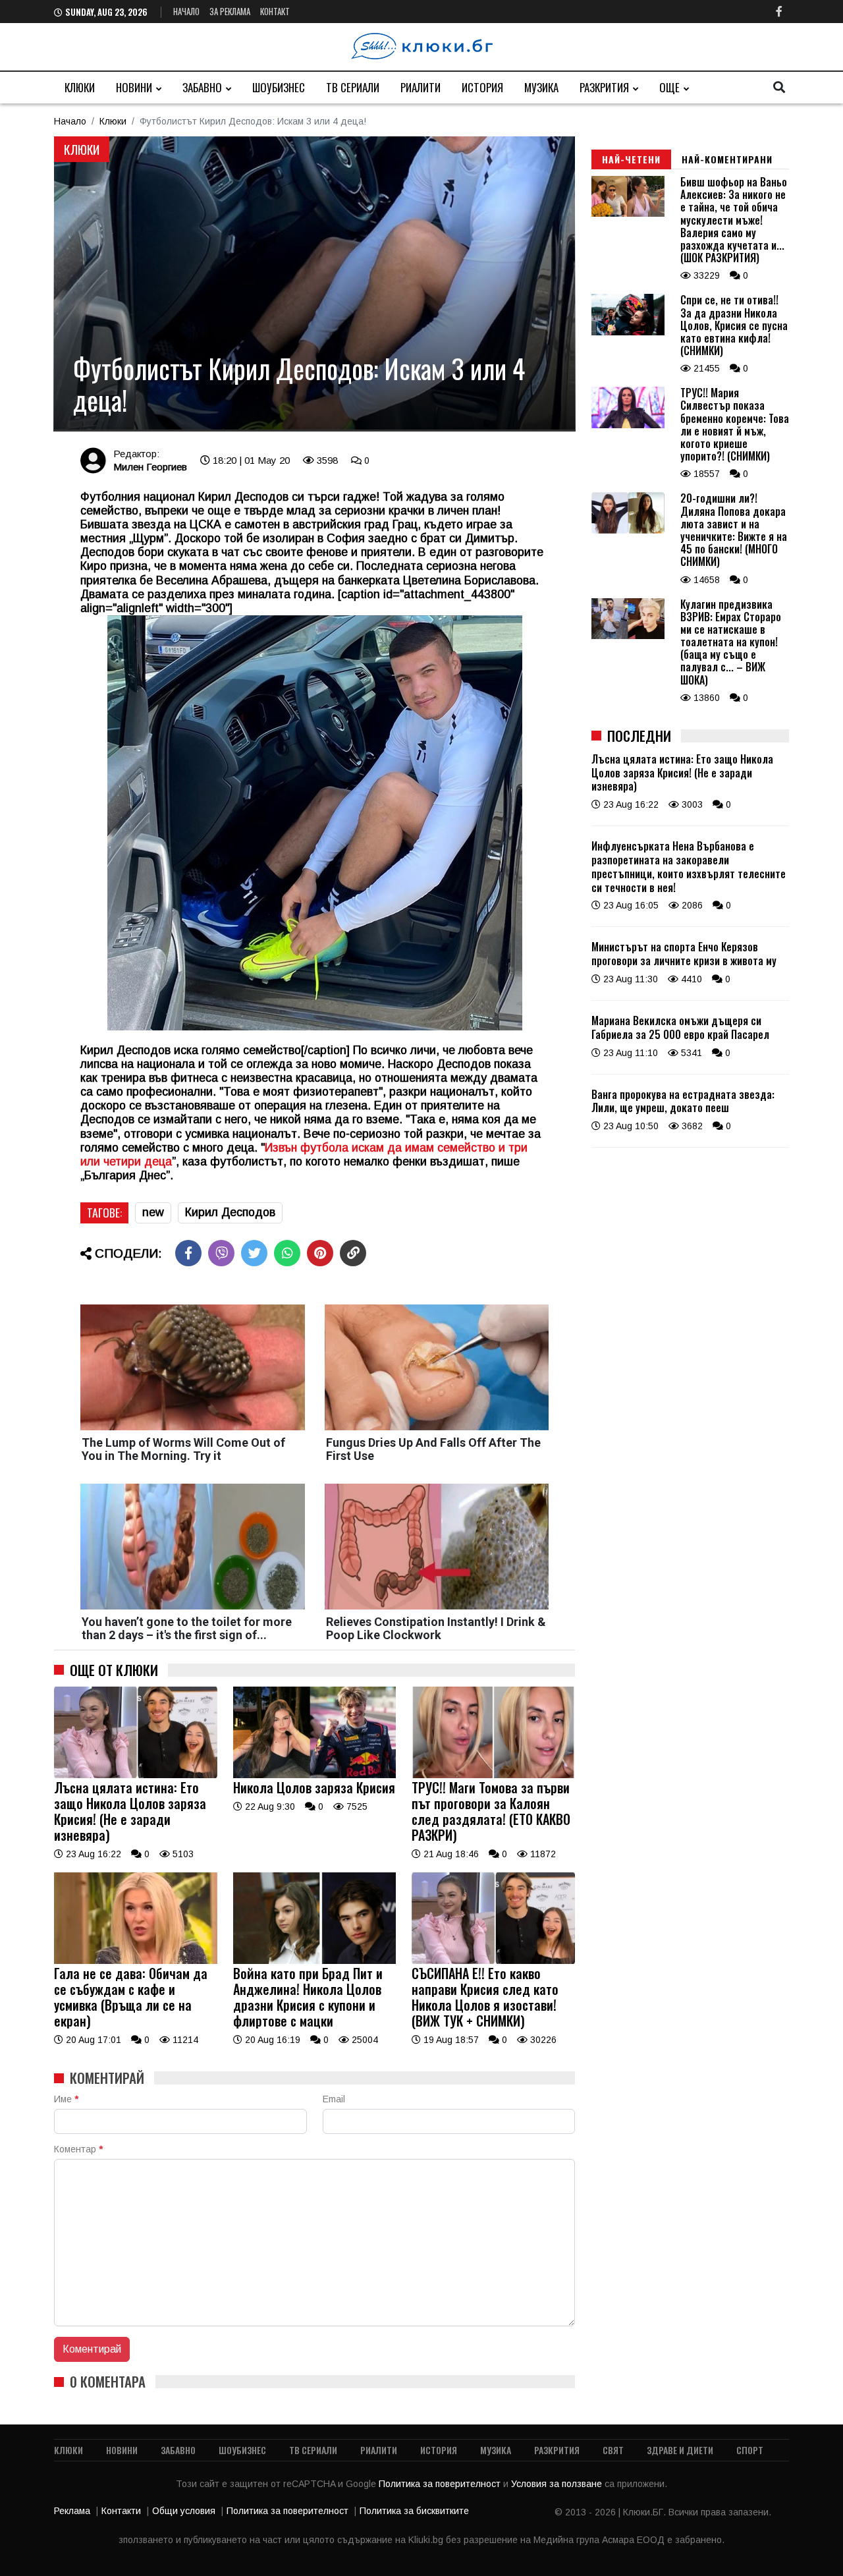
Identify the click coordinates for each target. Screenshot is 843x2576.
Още (669, 87)
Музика (541, 87)
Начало (186, 11)
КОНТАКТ (275, 11)
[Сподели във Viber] (221, 1253)
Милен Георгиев (150, 467)
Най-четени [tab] (631, 159)
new (153, 1212)
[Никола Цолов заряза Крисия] (315, 1775)
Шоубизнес (279, 87)
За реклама (230, 11)
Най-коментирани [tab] (727, 159)
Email (334, 2099)
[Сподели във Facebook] (188, 1253)
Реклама (72, 2511)
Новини (134, 87)
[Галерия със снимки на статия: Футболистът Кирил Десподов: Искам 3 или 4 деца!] (314, 284)
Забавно (202, 87)
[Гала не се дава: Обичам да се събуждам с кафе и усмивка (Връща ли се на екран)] (136, 1961)
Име (66, 2099)
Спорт (750, 2450)
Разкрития (604, 87)
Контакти (121, 2511)
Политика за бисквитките (414, 2511)
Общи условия (184, 2511)
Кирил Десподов (230, 1212)
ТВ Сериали (353, 87)
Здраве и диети (680, 2450)
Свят (613, 2450)
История (482, 87)
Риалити (421, 87)
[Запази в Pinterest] (320, 1253)
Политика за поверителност (441, 2484)
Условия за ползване (558, 2484)
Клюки (80, 87)
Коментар (78, 2149)
